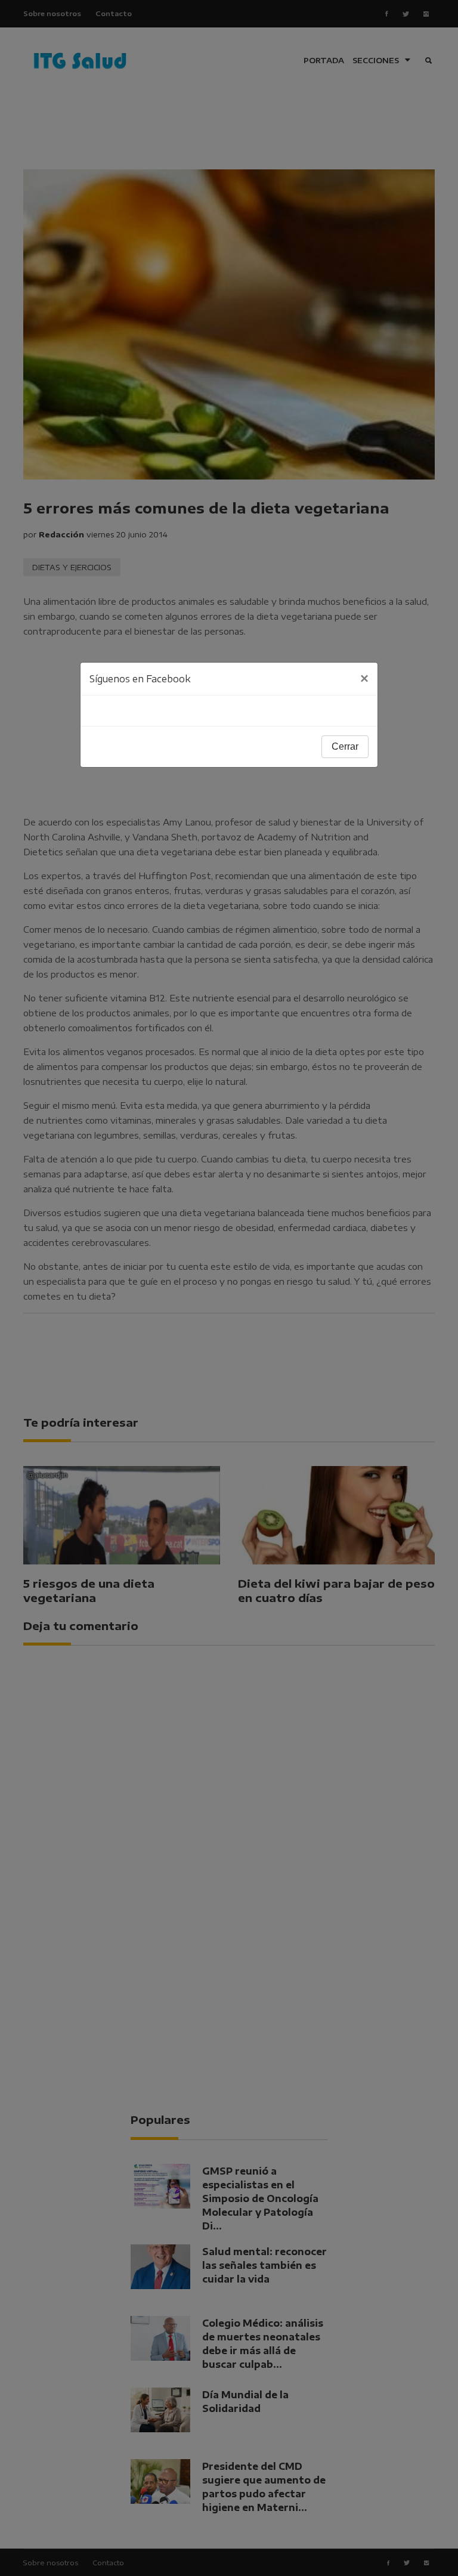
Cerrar (345, 746)
